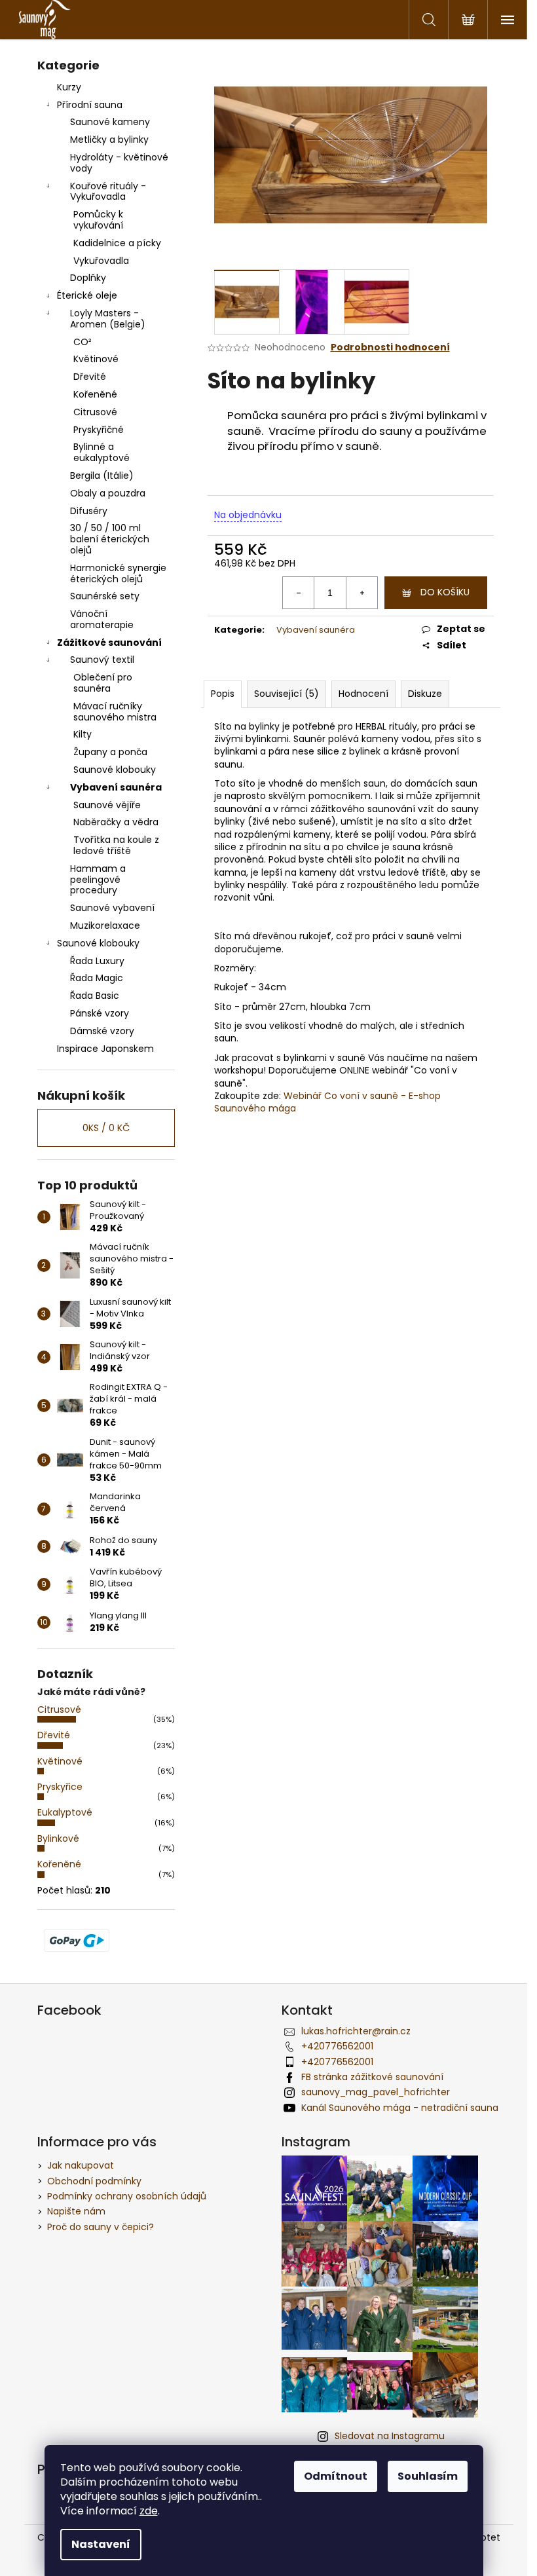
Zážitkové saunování (109, 643)
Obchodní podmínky (94, 2181)
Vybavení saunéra (116, 787)
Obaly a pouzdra (108, 493)
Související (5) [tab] (287, 694)
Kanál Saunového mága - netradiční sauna (400, 2108)
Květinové (96, 359)
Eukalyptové (65, 1812)
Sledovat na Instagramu (390, 2436)
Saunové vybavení (112, 908)
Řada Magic (97, 978)
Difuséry (89, 511)
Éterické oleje (87, 295)
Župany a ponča (110, 752)
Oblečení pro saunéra (103, 683)
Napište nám (76, 2211)
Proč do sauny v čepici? (101, 2227)
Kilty (83, 734)
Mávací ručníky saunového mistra (115, 712)
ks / (106, 1128)
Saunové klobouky (115, 770)
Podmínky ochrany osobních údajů (127, 2196)
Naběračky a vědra (116, 822)
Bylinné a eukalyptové (102, 452)
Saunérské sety (105, 596)
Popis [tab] (223, 694)
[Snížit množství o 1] (299, 593)
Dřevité (90, 377)
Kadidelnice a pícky (117, 243)
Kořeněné (95, 394)
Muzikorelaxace (105, 925)
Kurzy (69, 87)
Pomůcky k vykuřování (98, 220)
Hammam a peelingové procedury (98, 880)
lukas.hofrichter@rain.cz (356, 2031)
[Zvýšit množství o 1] (361, 593)
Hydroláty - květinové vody (119, 163)
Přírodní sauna (90, 105)
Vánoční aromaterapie (102, 619)
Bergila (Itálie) (102, 476)
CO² (83, 342)
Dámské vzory (102, 1031)
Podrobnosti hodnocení (390, 347)
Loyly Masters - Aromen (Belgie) (108, 319)
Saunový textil (102, 660)
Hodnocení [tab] (363, 694)
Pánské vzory (100, 1013)
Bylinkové (58, 1839)
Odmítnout (336, 2476)
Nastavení (101, 2544)
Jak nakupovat (81, 2165)
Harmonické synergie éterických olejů (118, 573)
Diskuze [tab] (425, 694)
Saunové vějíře (107, 805)
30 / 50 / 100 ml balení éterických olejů (110, 539)
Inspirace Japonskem (105, 1049)
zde (149, 2511)
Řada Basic (95, 996)
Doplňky (88, 278)
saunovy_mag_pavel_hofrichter (376, 2092)
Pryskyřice (60, 1787)
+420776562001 (337, 2046)
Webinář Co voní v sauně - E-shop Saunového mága (327, 1102)
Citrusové (95, 412)
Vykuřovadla (101, 261)
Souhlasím (428, 2476)
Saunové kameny (110, 122)
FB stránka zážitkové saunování (372, 2077)
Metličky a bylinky (109, 140)
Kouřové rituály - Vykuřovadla (108, 192)
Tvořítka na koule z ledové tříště (116, 845)
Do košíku (445, 592)
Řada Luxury (97, 961)
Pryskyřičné (99, 430)
